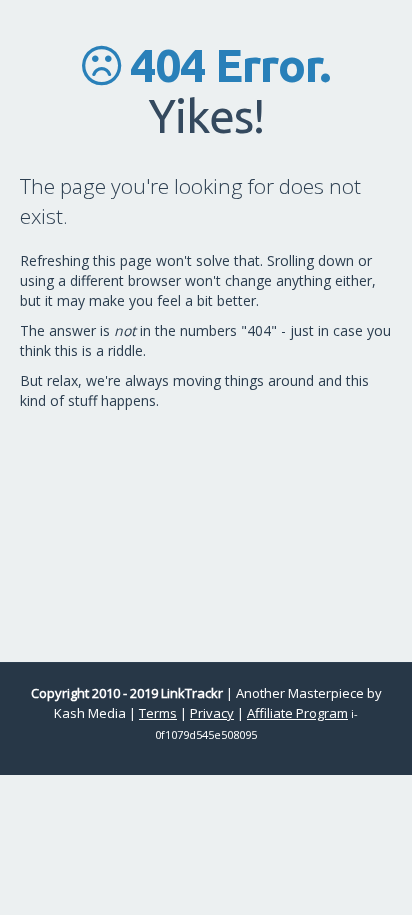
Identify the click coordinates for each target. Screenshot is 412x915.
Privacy (212, 713)
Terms (158, 713)
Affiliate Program (297, 713)
